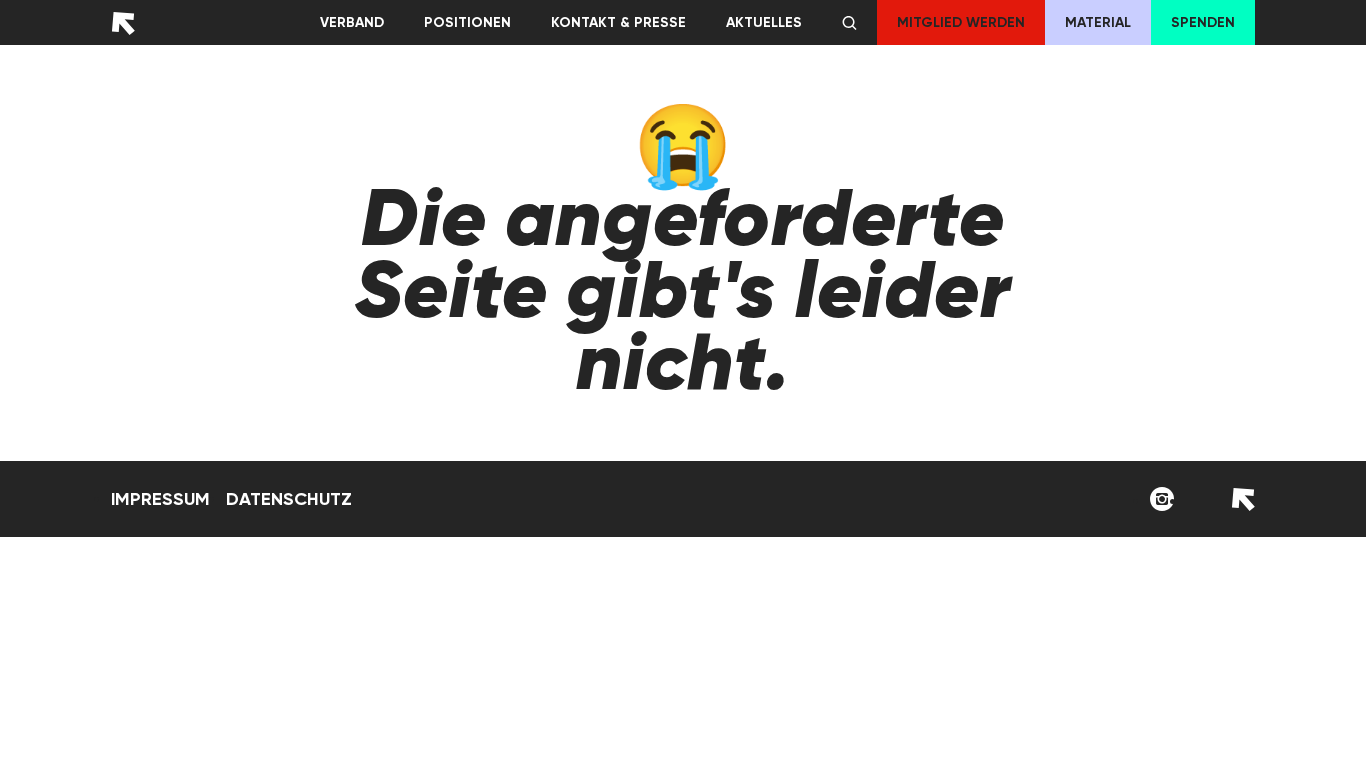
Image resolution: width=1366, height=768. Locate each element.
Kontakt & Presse (618, 22)
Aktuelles (764, 22)
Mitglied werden (961, 22)
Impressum (160, 499)
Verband (352, 22)
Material (1098, 22)
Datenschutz (289, 499)
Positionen (467, 22)
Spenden (1203, 22)
